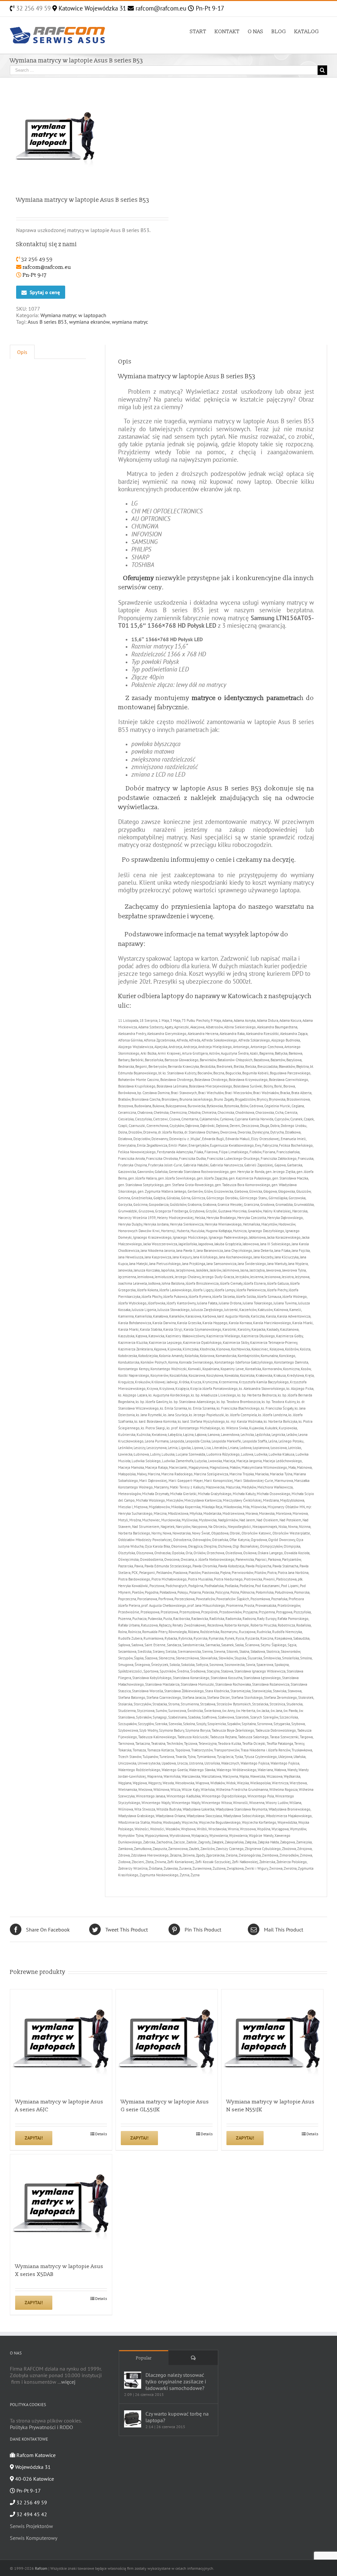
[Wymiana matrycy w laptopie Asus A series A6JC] (61, 2040)
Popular (144, 2358)
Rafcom (41, 2568)
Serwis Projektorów (31, 2526)
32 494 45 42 (31, 2514)
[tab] (22, 352)
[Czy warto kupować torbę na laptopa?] (133, 2419)
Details (101, 2134)
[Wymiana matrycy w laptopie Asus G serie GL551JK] (167, 2040)
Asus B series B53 (47, 322)
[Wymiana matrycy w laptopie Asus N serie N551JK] (272, 2040)
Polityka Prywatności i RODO (41, 2427)
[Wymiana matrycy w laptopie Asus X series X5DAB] (61, 2205)
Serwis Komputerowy (34, 2538)
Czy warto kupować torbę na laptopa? (177, 2417)
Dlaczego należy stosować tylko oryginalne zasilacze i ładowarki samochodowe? (176, 2381)
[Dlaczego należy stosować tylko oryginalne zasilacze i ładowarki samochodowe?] (133, 2380)
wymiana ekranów (89, 322)
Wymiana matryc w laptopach (73, 315)
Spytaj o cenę (45, 292)
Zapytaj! (34, 2138)
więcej (68, 2382)
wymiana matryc (130, 322)
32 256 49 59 (33, 8)
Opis (22, 352)
